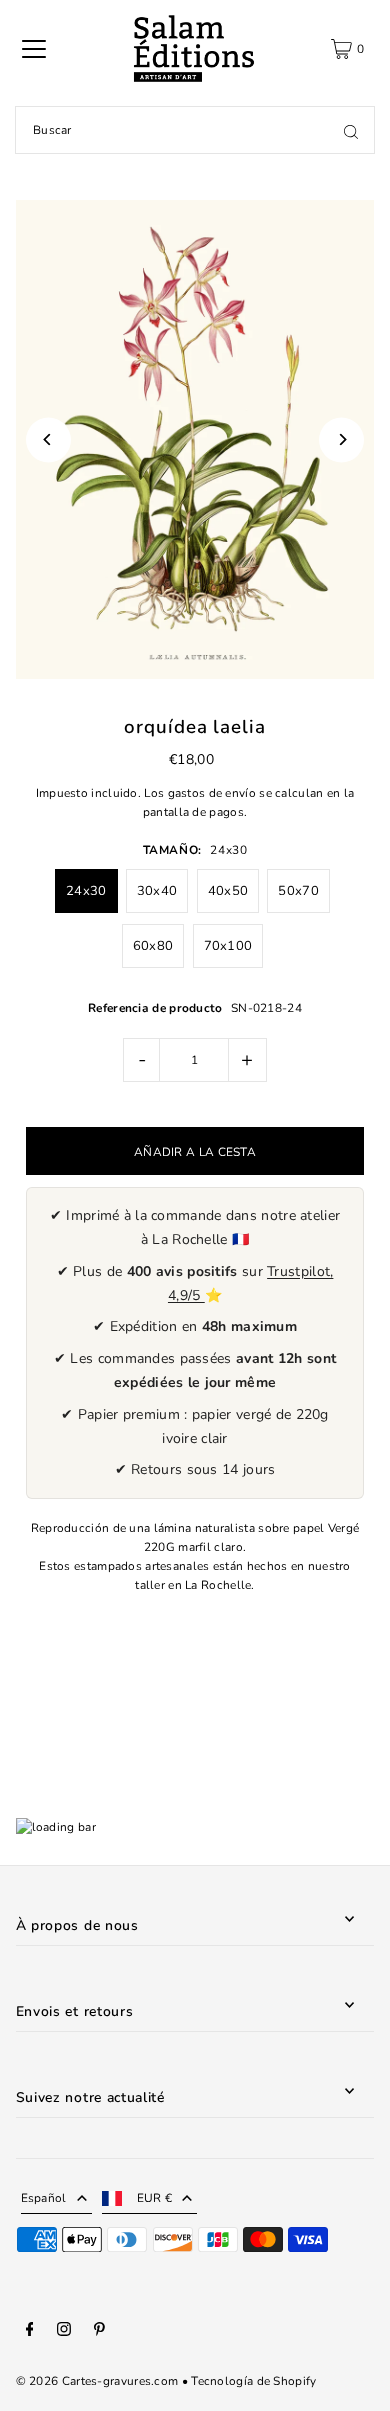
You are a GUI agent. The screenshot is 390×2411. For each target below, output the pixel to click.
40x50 (228, 891)
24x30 (86, 891)
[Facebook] (30, 2332)
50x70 (298, 891)
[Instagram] (64, 2332)
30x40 (157, 891)
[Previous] (48, 439)
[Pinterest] (99, 2332)
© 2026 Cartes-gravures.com (97, 2381)
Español (44, 2198)
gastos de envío (212, 793)
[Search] (351, 130)
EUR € (155, 2198)
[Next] (341, 439)
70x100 (228, 946)
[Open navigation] (34, 49)
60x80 (153, 946)
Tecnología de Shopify (253, 2381)
